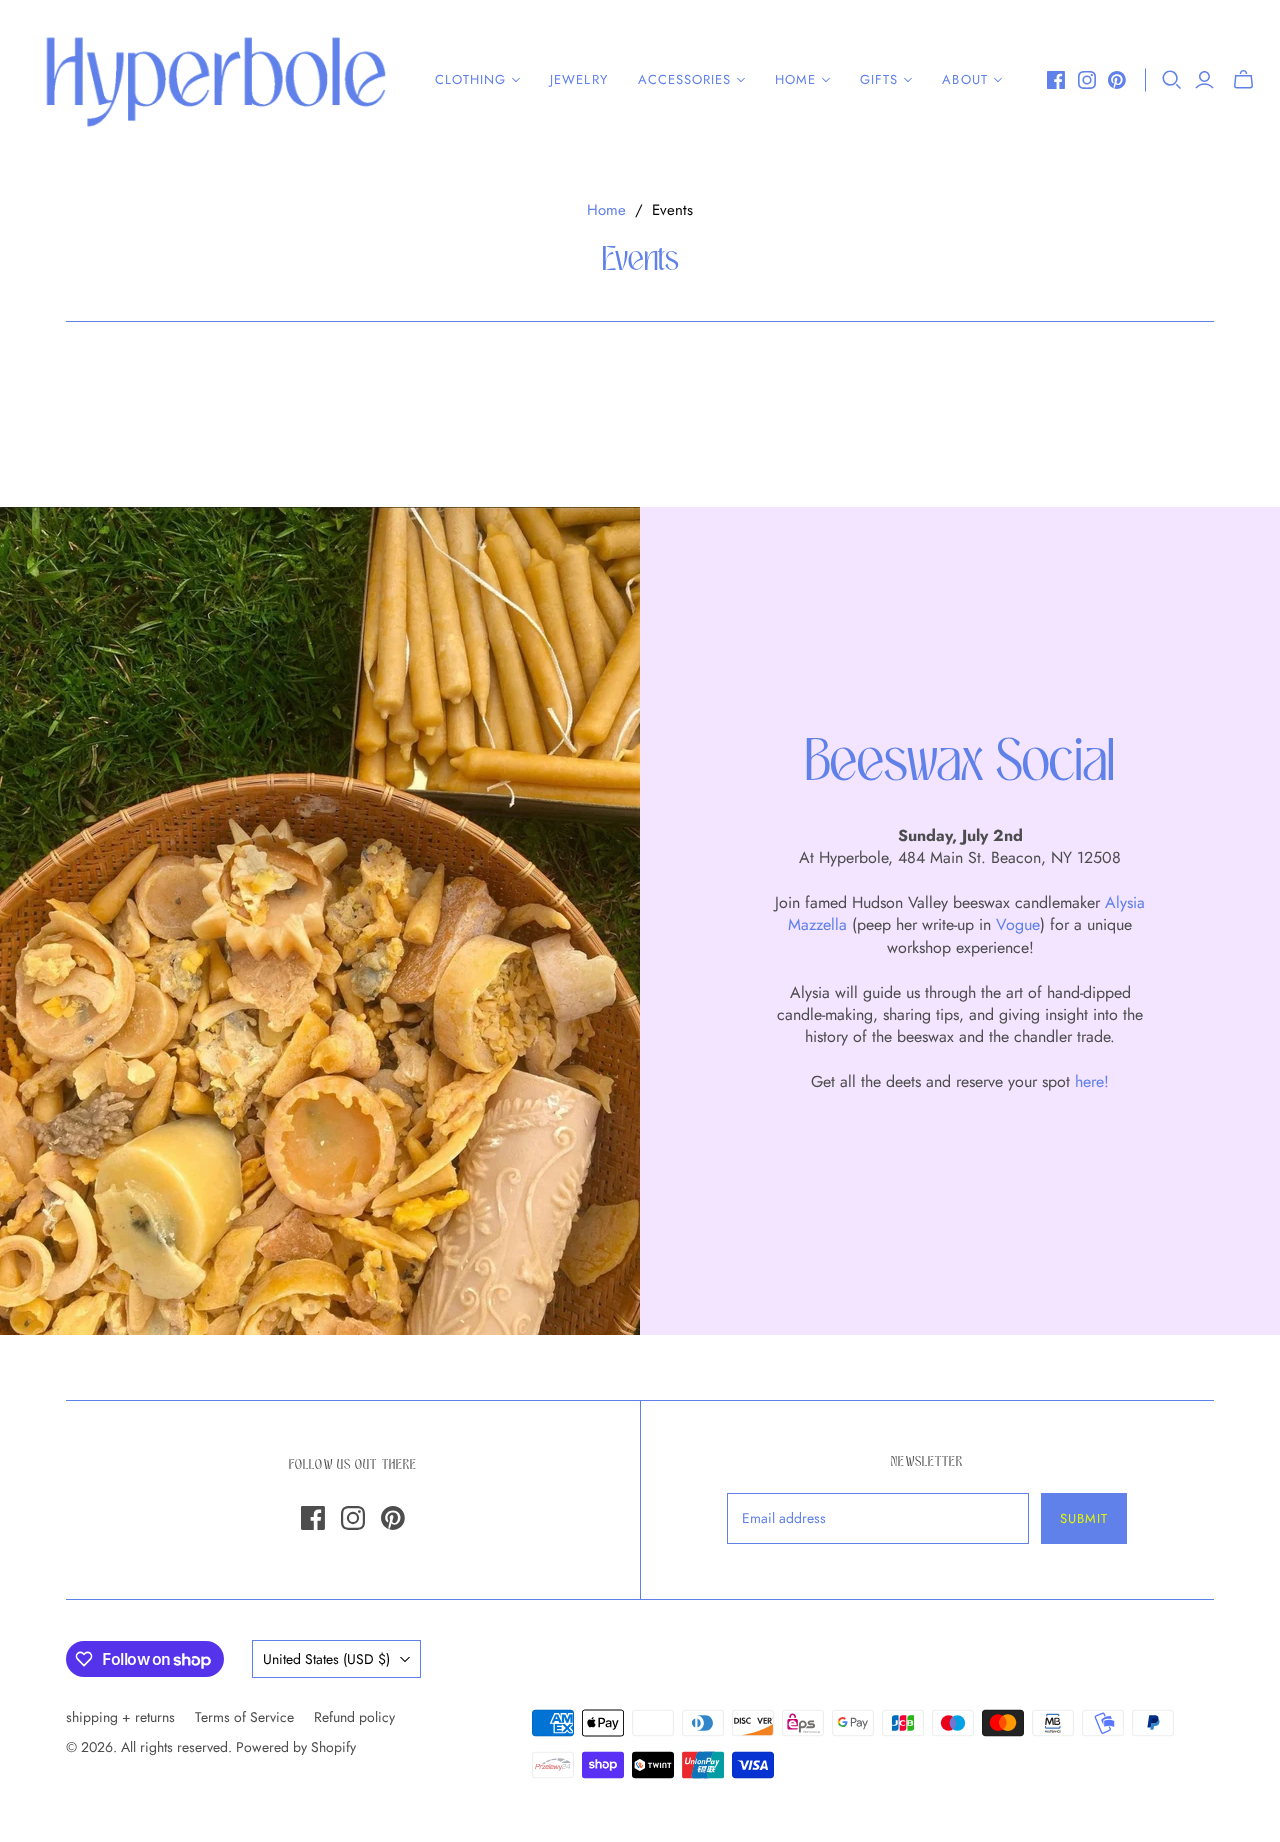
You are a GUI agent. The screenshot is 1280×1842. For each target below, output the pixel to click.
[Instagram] (1087, 80)
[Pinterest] (1117, 80)
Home (606, 210)
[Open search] (1172, 80)
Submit (1084, 1518)
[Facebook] (1056, 80)
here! (1092, 1081)
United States (326, 1659)
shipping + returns (120, 1717)
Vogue (1018, 924)
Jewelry (578, 79)
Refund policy (354, 1717)
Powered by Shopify (296, 1747)
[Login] (1204, 80)
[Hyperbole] (215, 80)
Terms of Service (244, 1717)
